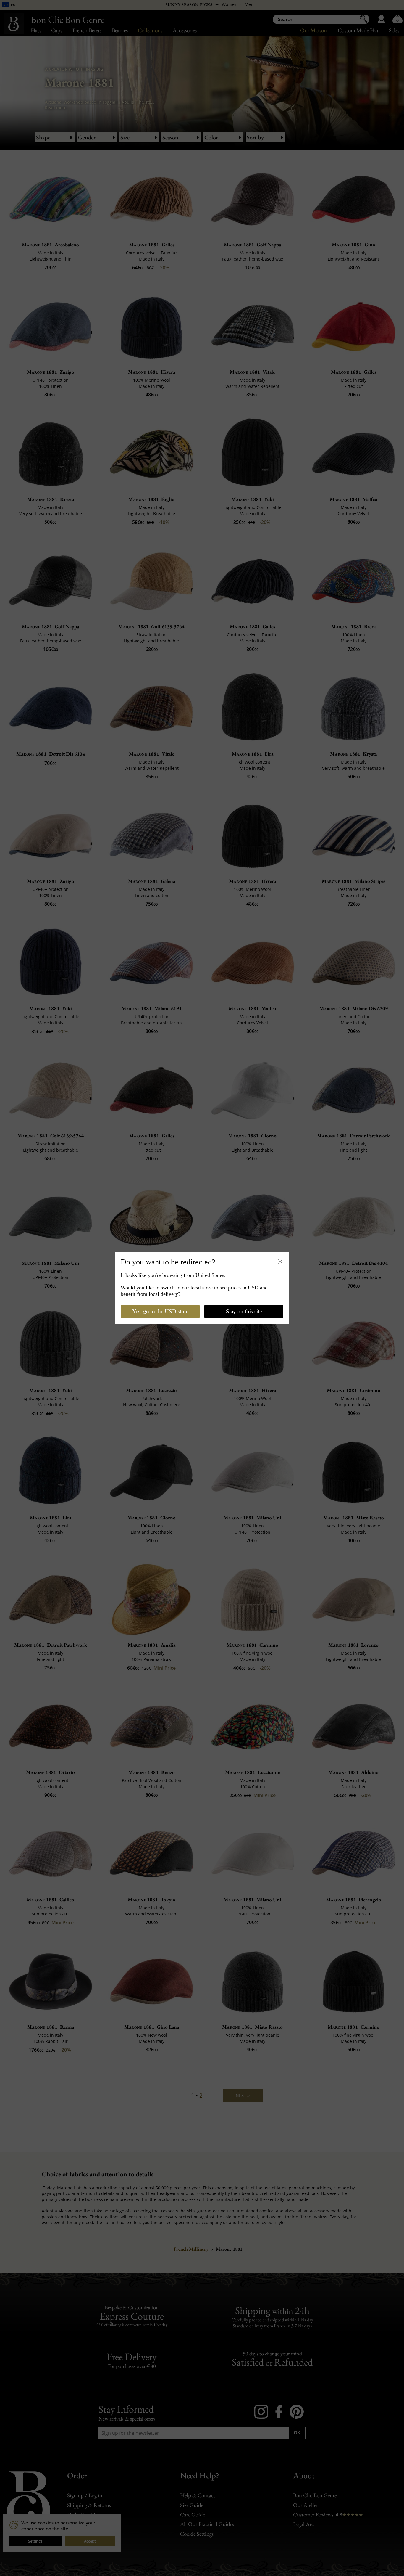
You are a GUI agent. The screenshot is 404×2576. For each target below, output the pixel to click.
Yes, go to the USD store (160, 1311)
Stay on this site (244, 1311)
